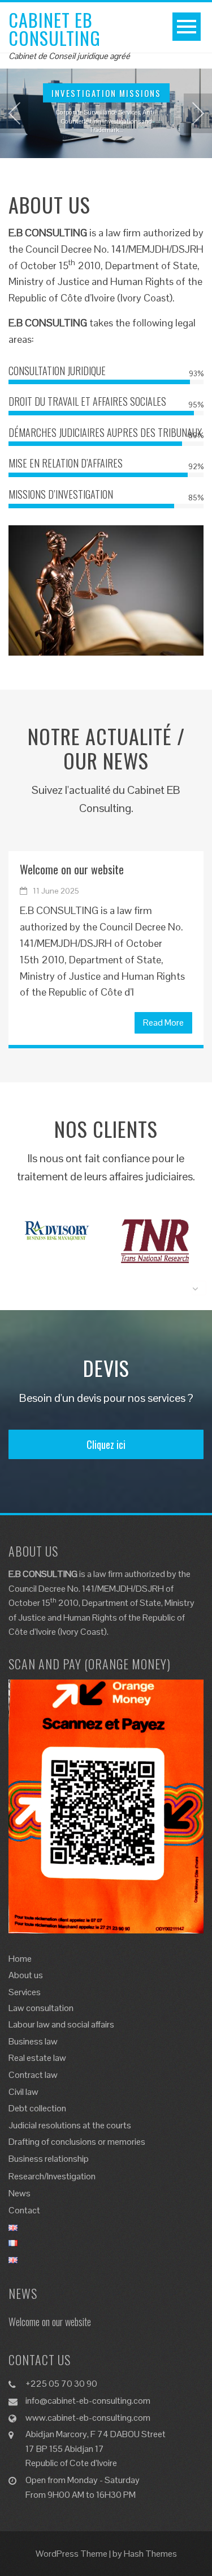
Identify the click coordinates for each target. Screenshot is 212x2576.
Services (25, 1992)
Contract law (33, 2075)
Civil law (23, 2092)
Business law (33, 2041)
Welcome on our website (72, 869)
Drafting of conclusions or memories (77, 2142)
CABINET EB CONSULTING (55, 29)
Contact (24, 2210)
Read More (163, 1023)
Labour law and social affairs (61, 2024)
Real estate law (37, 2058)
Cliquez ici (106, 1444)
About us (26, 1975)
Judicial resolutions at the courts (70, 2125)
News (20, 2193)
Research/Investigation (52, 2176)
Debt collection (37, 2108)
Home (20, 1959)
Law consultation (41, 2008)
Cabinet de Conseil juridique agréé (69, 56)
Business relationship (49, 2159)
